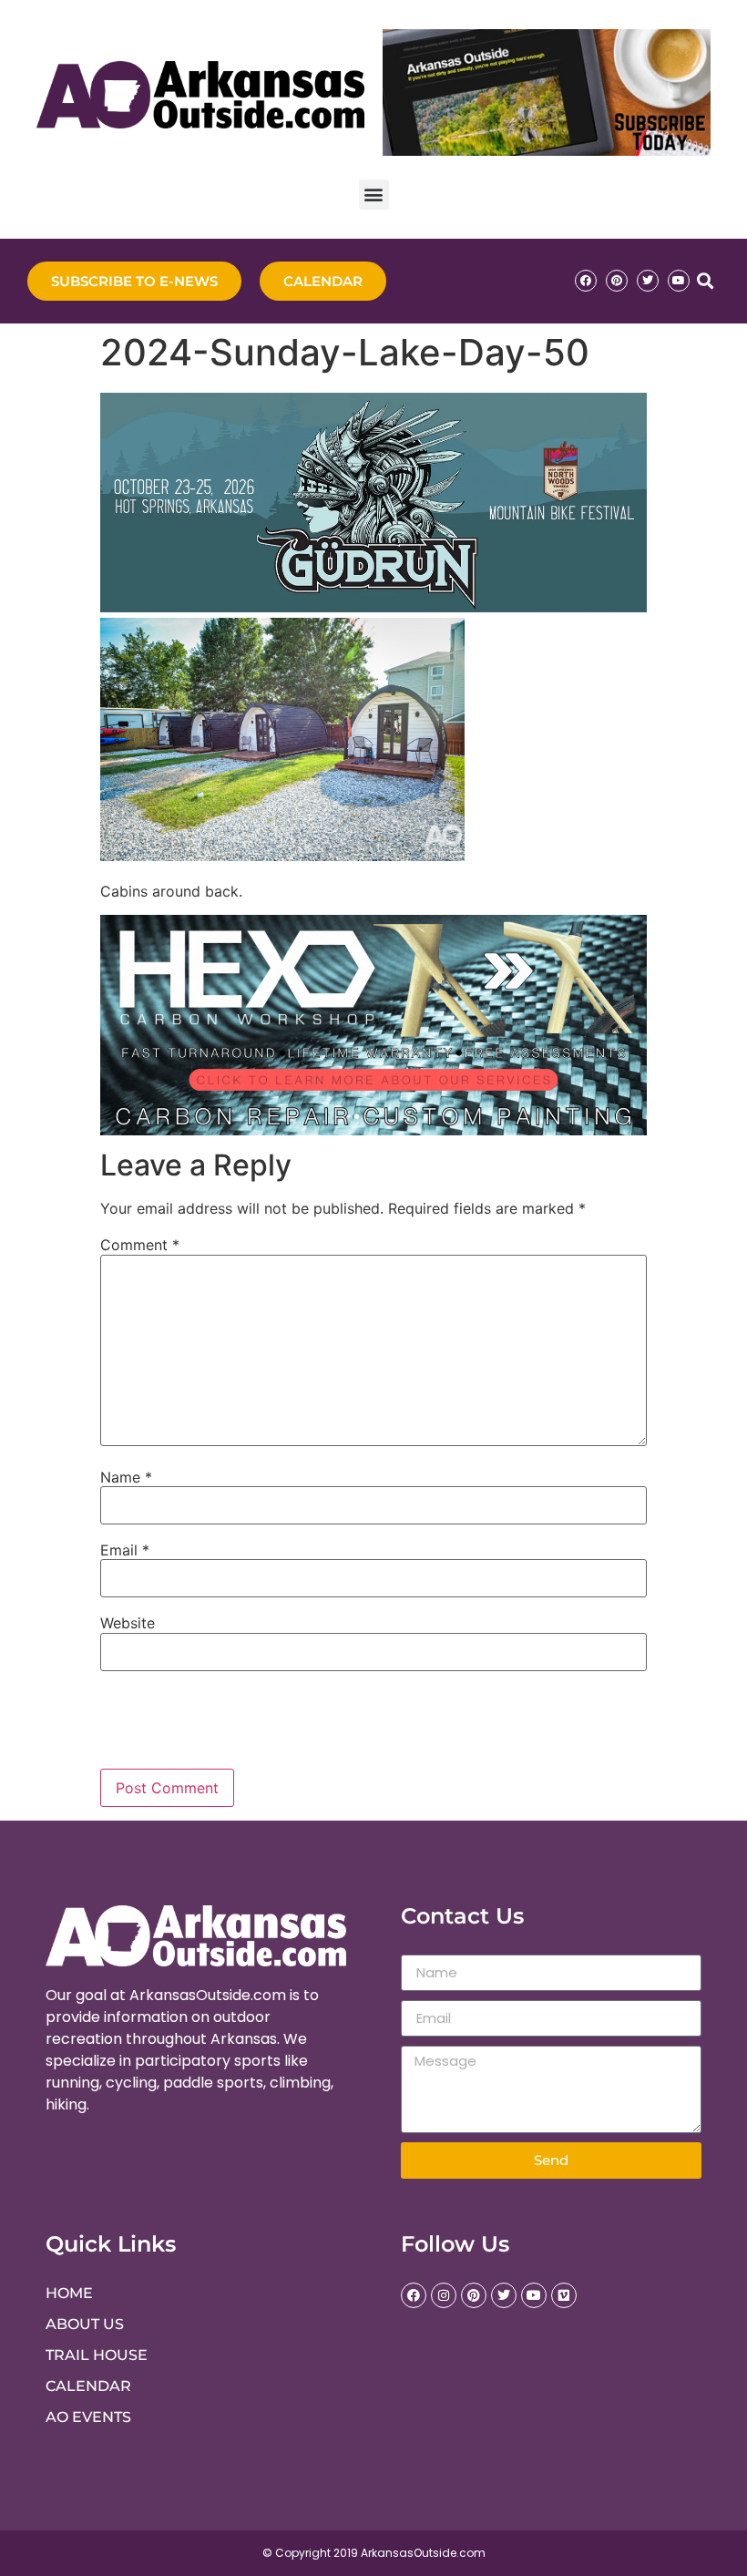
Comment (140, 1245)
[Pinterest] (617, 281)
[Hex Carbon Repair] (373, 1130)
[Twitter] (648, 281)
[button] (374, 195)
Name (126, 1477)
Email (125, 1550)
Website (128, 1623)
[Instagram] (444, 2295)
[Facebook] (586, 281)
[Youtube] (679, 281)
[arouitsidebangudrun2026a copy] (373, 607)
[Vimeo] (564, 2295)
